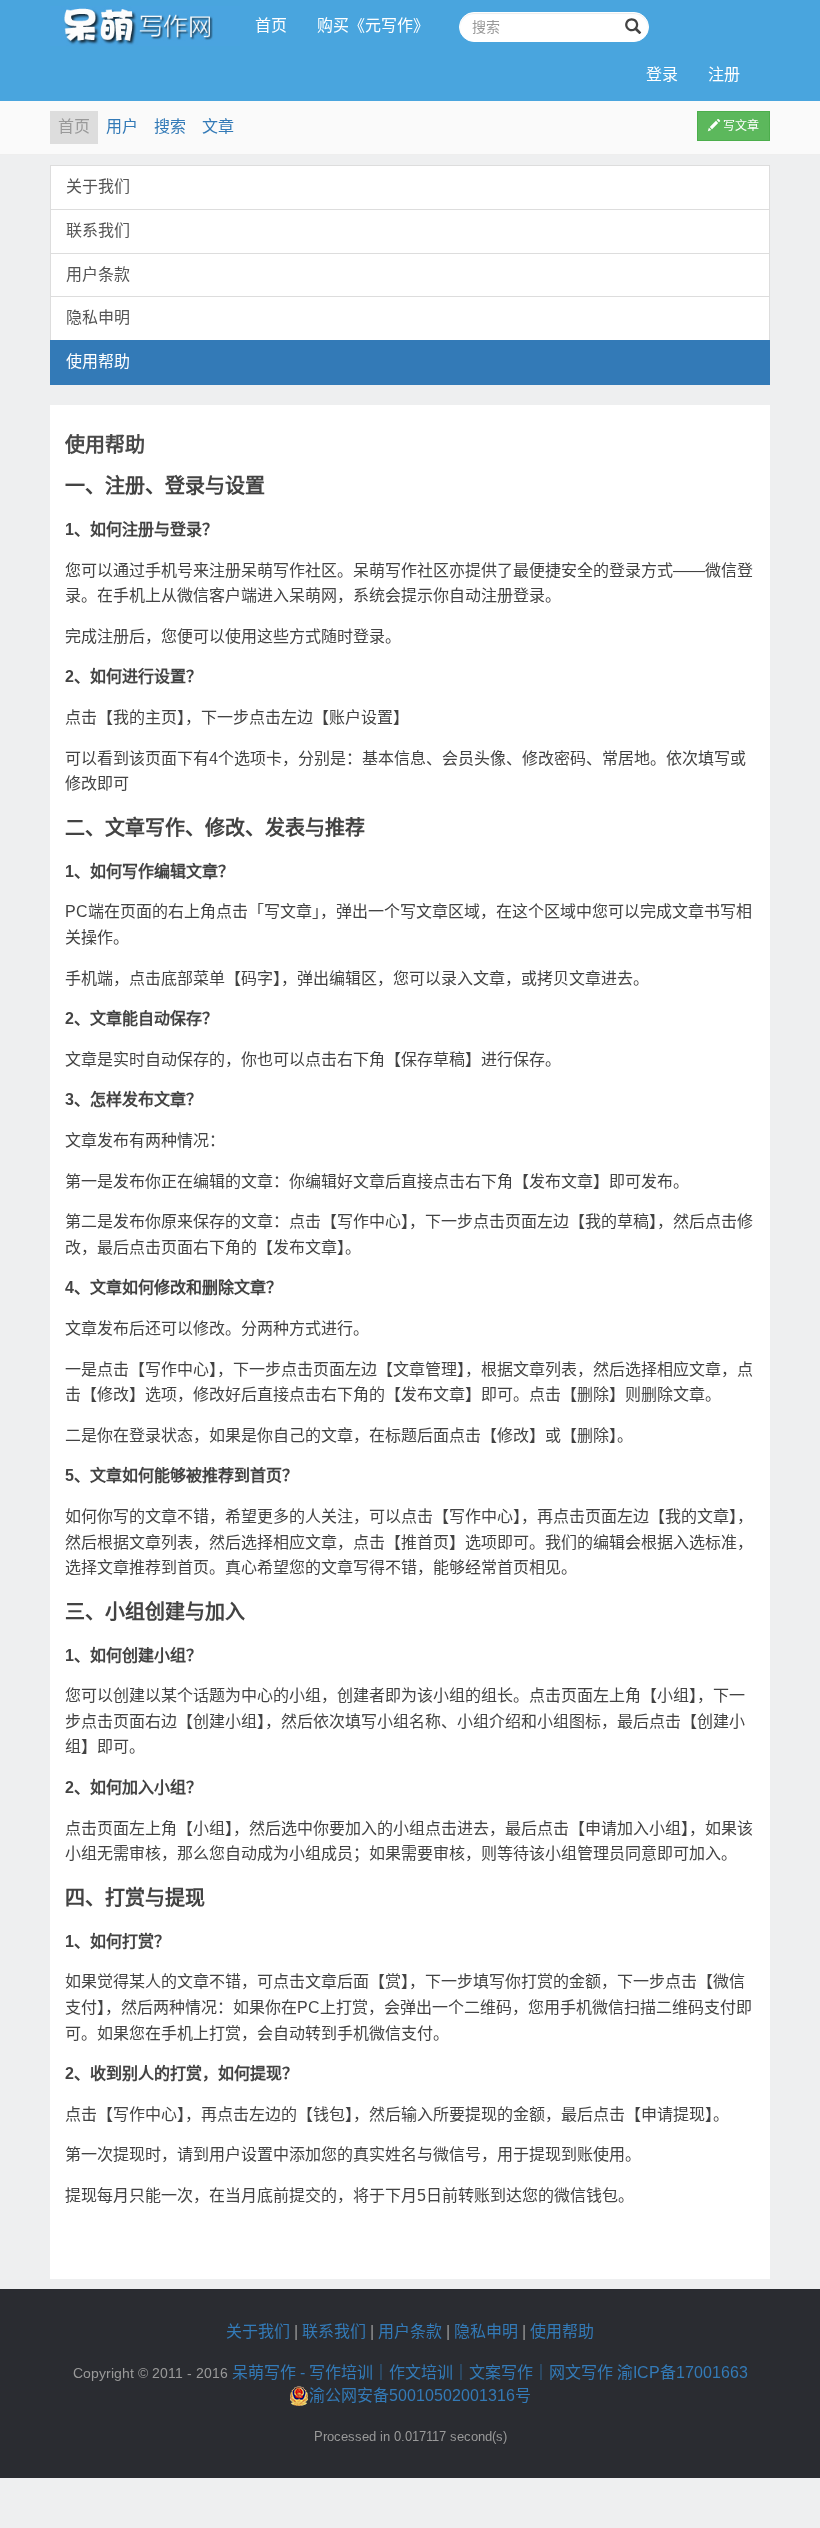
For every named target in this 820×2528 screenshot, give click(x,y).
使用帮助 (98, 361)
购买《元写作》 (373, 25)
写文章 (739, 126)
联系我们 (98, 230)
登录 (662, 74)
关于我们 (98, 186)
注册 (724, 74)
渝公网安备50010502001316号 (420, 2395)
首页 (271, 25)
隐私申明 (98, 317)
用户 (122, 126)
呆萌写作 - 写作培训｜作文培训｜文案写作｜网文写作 (422, 2372)
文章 (218, 126)
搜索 (170, 126)
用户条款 (98, 274)
